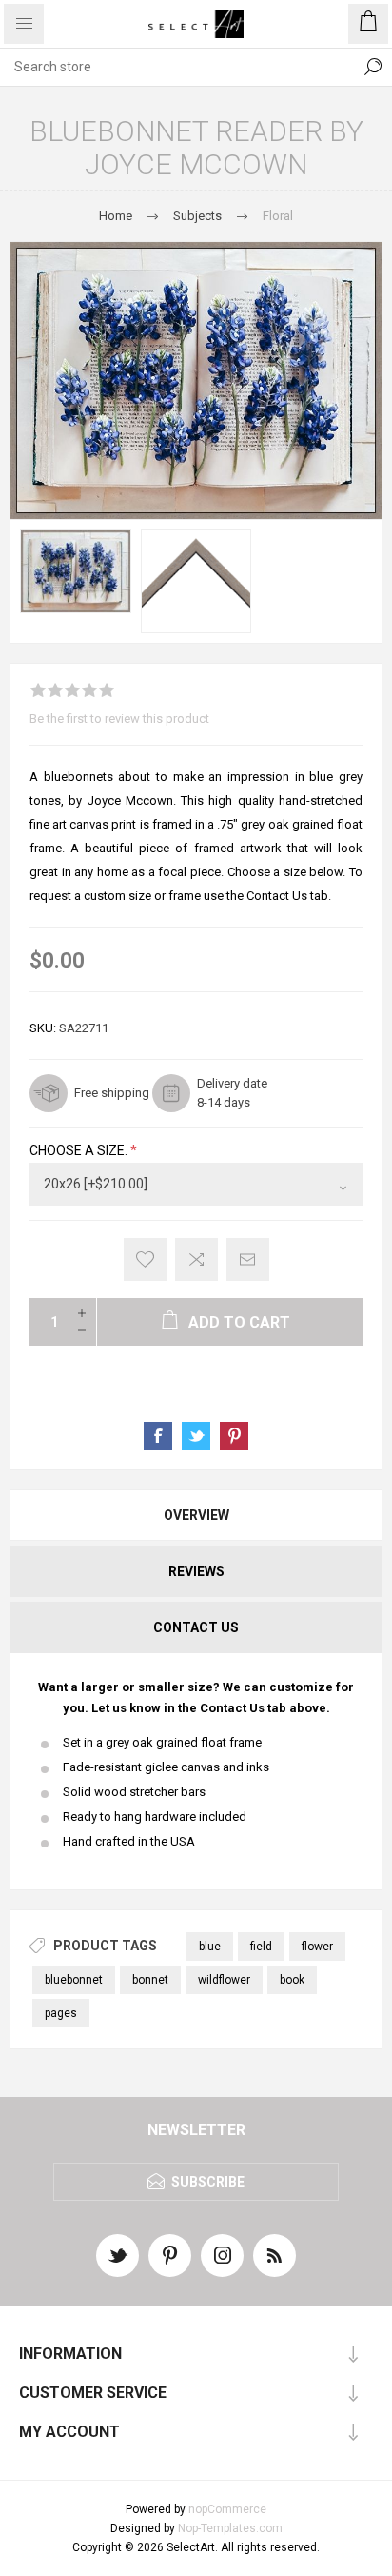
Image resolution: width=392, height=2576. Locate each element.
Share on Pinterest (234, 1436)
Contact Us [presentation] (196, 1627)
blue (210, 1947)
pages (61, 2013)
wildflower (224, 1980)
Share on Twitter (196, 1436)
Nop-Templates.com (230, 2528)
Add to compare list (196, 1259)
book (292, 1980)
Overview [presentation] (196, 1515)
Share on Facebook (158, 1436)
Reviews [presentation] (196, 1571)
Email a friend (248, 1259)
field (261, 1947)
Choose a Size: (80, 1150)
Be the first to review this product (119, 719)
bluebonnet (74, 1980)
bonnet (150, 1980)
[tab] (196, 1515)
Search (373, 67)
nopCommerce (227, 2509)
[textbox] (177, 67)
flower (317, 1947)
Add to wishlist (145, 1259)
